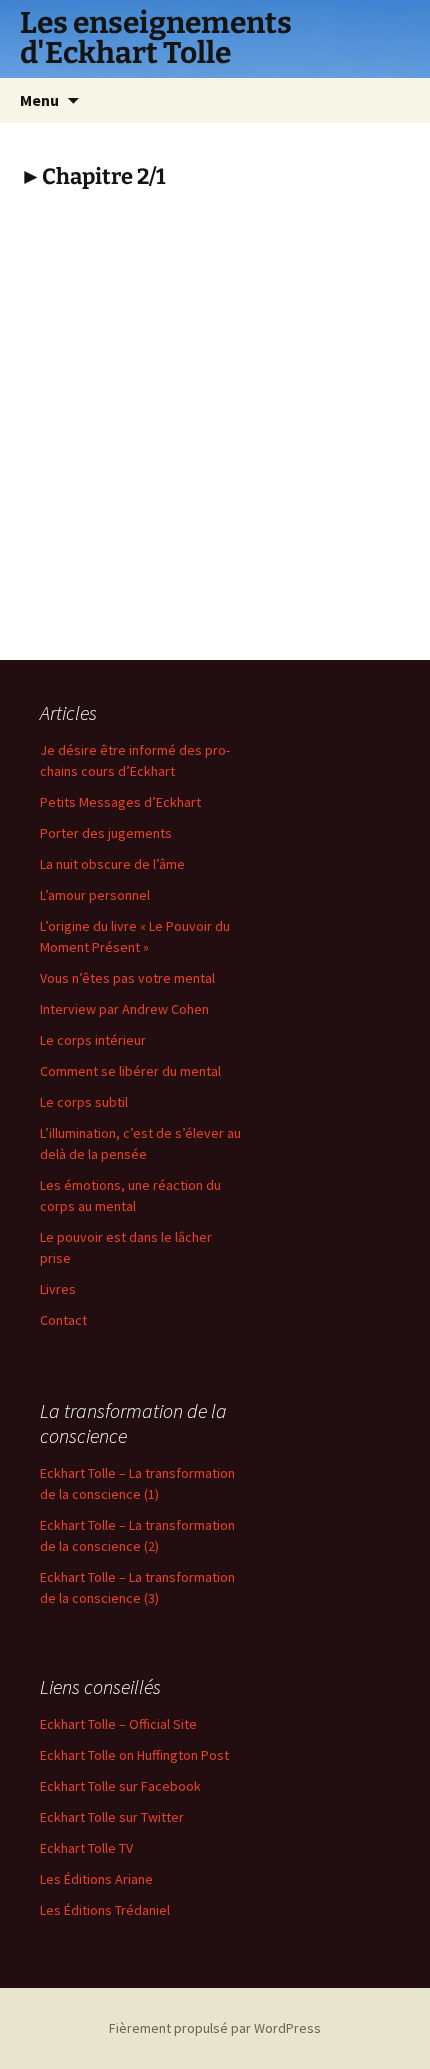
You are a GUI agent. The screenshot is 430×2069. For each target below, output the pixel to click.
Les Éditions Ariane (96, 1879)
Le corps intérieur (93, 1040)
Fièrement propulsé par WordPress (215, 2028)
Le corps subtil (84, 1102)
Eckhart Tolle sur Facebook (120, 1786)
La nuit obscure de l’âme (112, 864)
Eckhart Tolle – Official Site (118, 1724)
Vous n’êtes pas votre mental (127, 978)
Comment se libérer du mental (130, 1071)
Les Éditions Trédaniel (105, 1910)
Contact (63, 1320)
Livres (58, 1289)
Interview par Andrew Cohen (124, 1009)
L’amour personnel (95, 895)
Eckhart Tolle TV (86, 1848)
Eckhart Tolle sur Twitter (112, 1817)
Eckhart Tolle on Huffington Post (134, 1755)
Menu (39, 100)
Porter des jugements (106, 833)
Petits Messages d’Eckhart (120, 802)
